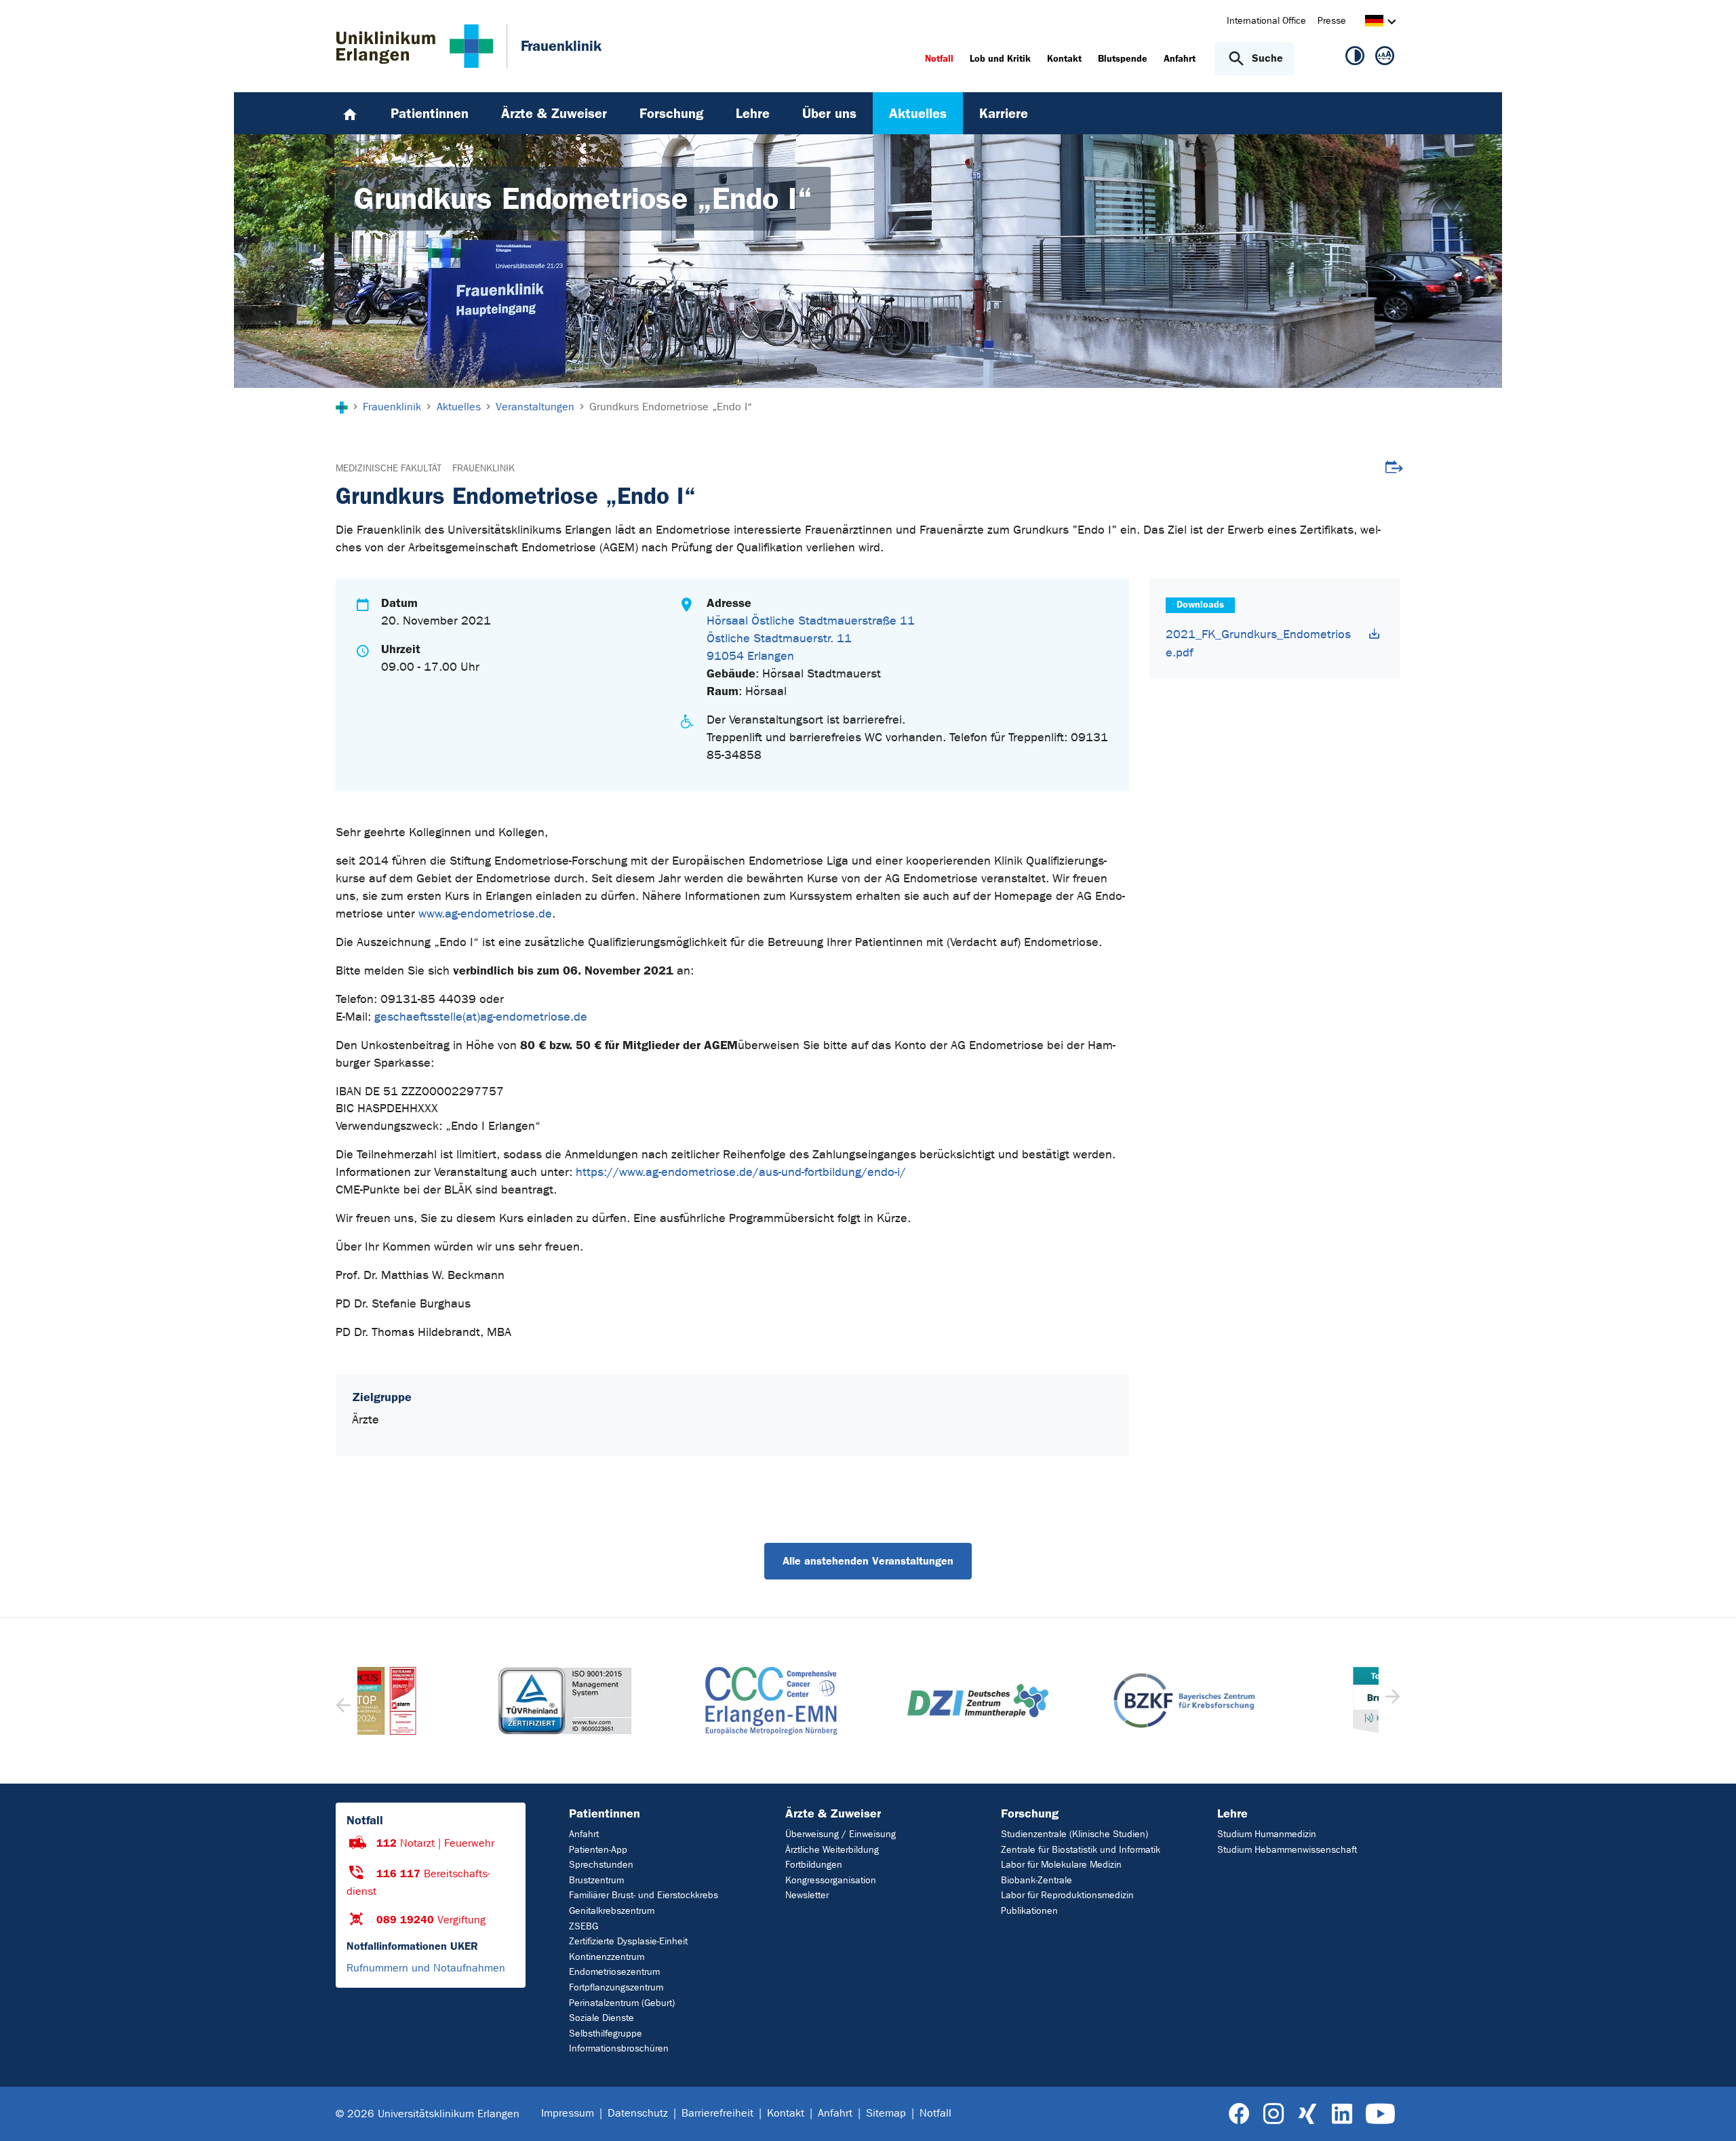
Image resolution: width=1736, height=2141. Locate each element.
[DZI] (868, 1701)
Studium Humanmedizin (1267, 1834)
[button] (1391, 1701)
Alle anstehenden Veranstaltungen (868, 1561)
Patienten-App (598, 1850)
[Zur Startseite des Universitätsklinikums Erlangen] (415, 46)
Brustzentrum (596, 1880)
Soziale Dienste (601, 2018)
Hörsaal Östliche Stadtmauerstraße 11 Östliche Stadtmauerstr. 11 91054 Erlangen (811, 639)
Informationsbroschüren (619, 2048)
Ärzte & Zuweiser (833, 1813)
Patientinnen (605, 1813)
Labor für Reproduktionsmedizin (1067, 1895)
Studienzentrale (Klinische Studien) (1074, 1834)
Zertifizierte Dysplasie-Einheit (628, 1941)
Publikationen (1029, 1911)
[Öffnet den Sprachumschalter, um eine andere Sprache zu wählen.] (1374, 23)
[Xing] (1307, 2114)
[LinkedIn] (1342, 2114)
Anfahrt (584, 1834)
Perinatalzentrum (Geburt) (622, 2003)
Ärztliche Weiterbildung (832, 1850)
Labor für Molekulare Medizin (1061, 1865)
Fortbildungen (814, 1865)
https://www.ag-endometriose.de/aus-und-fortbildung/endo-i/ (741, 1172)
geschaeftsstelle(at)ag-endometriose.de (481, 1017)
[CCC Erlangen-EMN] (661, 1701)
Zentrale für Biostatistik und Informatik (1081, 1850)
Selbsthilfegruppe (606, 2034)
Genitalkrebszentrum (612, 1911)
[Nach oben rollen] (1709, 2113)
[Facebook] (1239, 2114)
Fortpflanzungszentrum (616, 1987)
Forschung (1030, 1813)
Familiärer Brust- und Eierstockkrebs (644, 1895)
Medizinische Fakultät (389, 468)
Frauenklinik (484, 468)
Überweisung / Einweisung (841, 1834)
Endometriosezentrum (614, 1972)
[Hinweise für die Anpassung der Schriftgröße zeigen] (1385, 58)
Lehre (1232, 1813)
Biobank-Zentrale (1037, 1880)
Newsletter (807, 1895)
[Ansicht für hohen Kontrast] (1355, 58)
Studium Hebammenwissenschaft (1287, 1850)
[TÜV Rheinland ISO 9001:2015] (455, 1701)
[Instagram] (1274, 2114)
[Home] (350, 113)
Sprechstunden (601, 1865)
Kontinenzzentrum (607, 1957)
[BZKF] (1074, 1701)
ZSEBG (584, 1926)
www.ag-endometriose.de (485, 914)
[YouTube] (1380, 2114)
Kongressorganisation (831, 1880)
